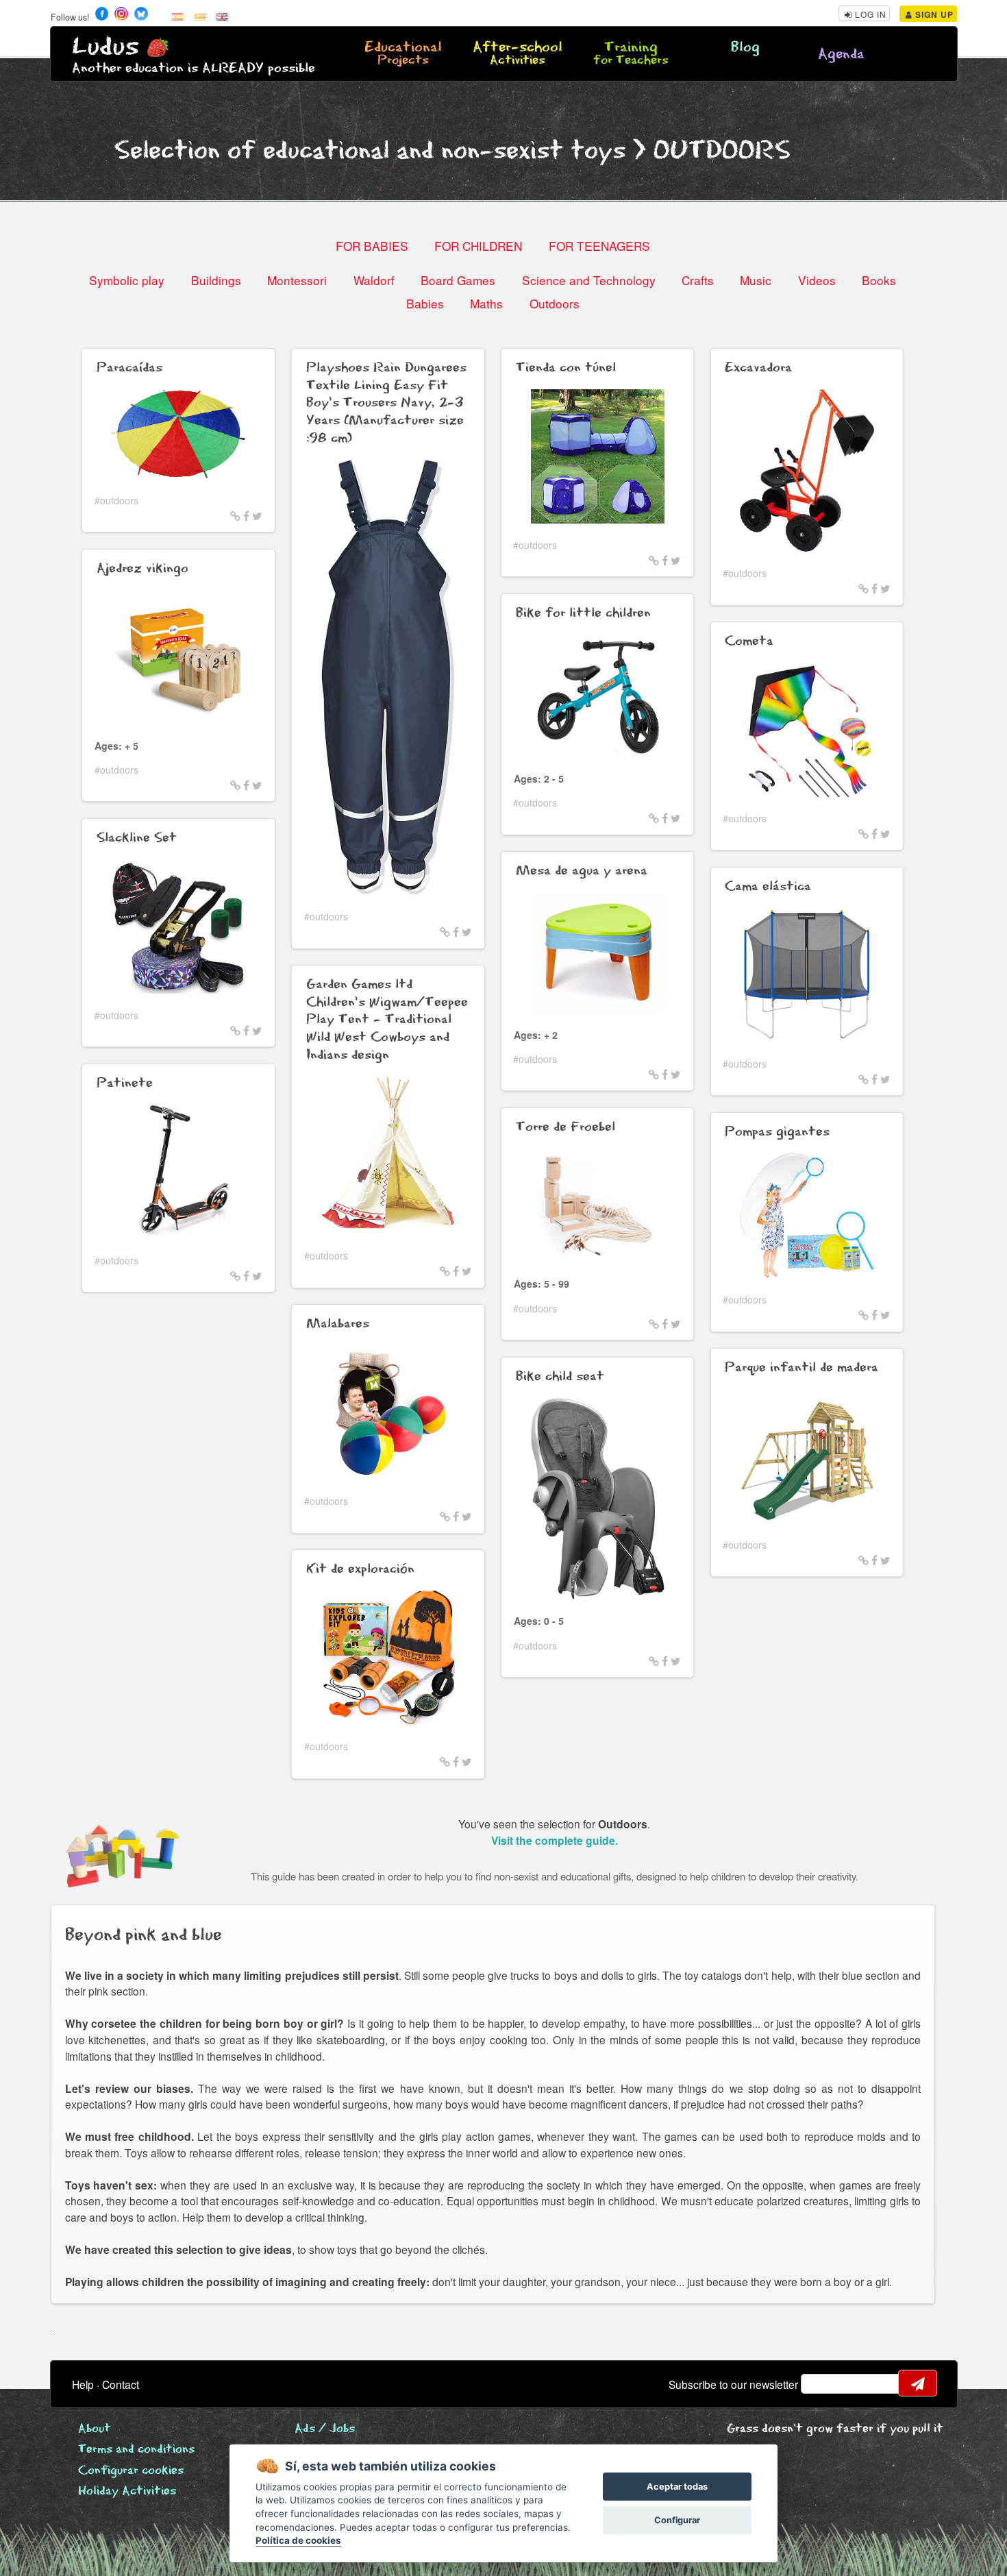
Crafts (698, 280)
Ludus (105, 47)
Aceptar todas (677, 2487)
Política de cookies (298, 2540)
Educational (403, 54)
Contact (121, 2384)
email (820, 2383)
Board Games (458, 280)
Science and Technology (589, 280)
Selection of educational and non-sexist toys (370, 151)
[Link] (235, 515)
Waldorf (374, 280)
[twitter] (257, 515)
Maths (486, 303)
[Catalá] (200, 16)
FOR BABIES (372, 246)
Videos (817, 280)
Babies (425, 303)
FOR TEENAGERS (599, 246)
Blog (745, 48)
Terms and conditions (136, 2450)
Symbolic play (127, 280)
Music (756, 280)
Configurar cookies (131, 2471)
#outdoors (116, 500)
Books (879, 280)
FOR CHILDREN (478, 246)
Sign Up (933, 14)
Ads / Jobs (325, 2429)
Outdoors (555, 303)
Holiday (127, 2491)
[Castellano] (177, 16)
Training (631, 54)
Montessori (297, 280)
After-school (518, 54)
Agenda (841, 54)
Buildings (216, 280)
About (95, 2429)
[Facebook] (246, 515)
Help (83, 2384)
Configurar (677, 2520)
